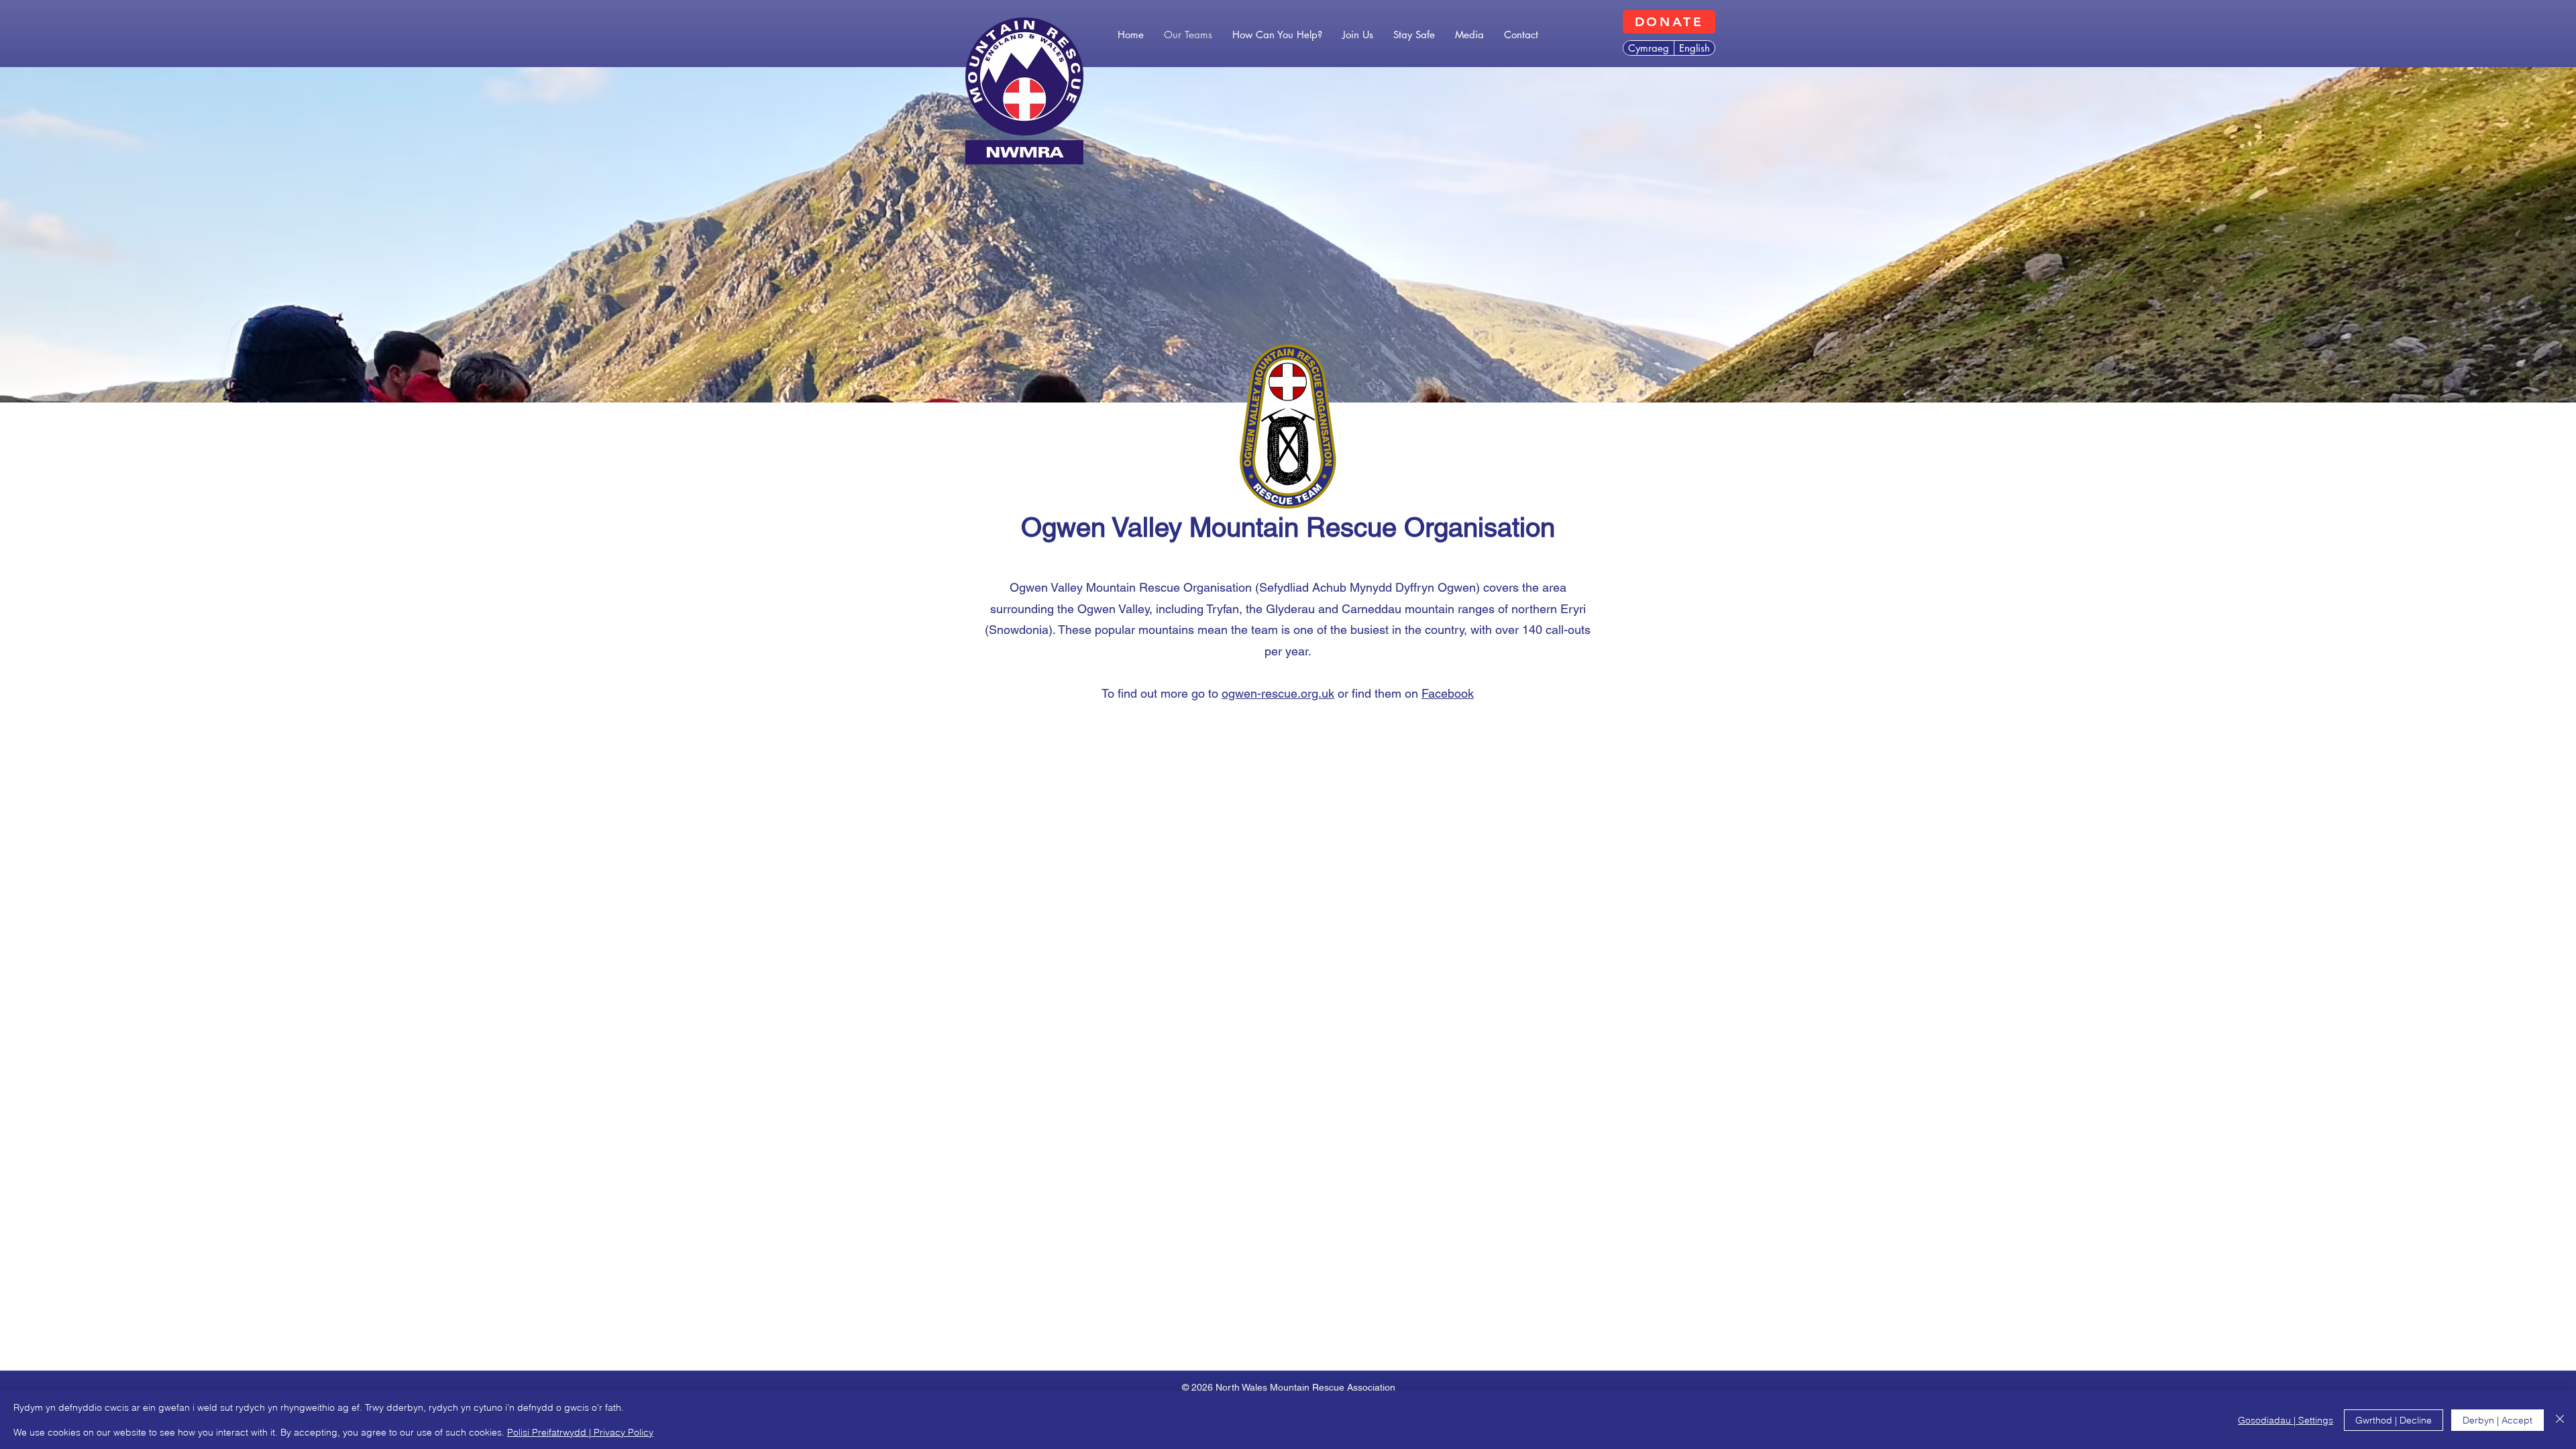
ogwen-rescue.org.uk (1278, 693)
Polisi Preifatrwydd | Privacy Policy (580, 1432)
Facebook (1448, 693)
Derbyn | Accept (2498, 1420)
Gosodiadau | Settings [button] (2286, 1420)
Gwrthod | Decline (2394, 1420)
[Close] (2560, 1420)
